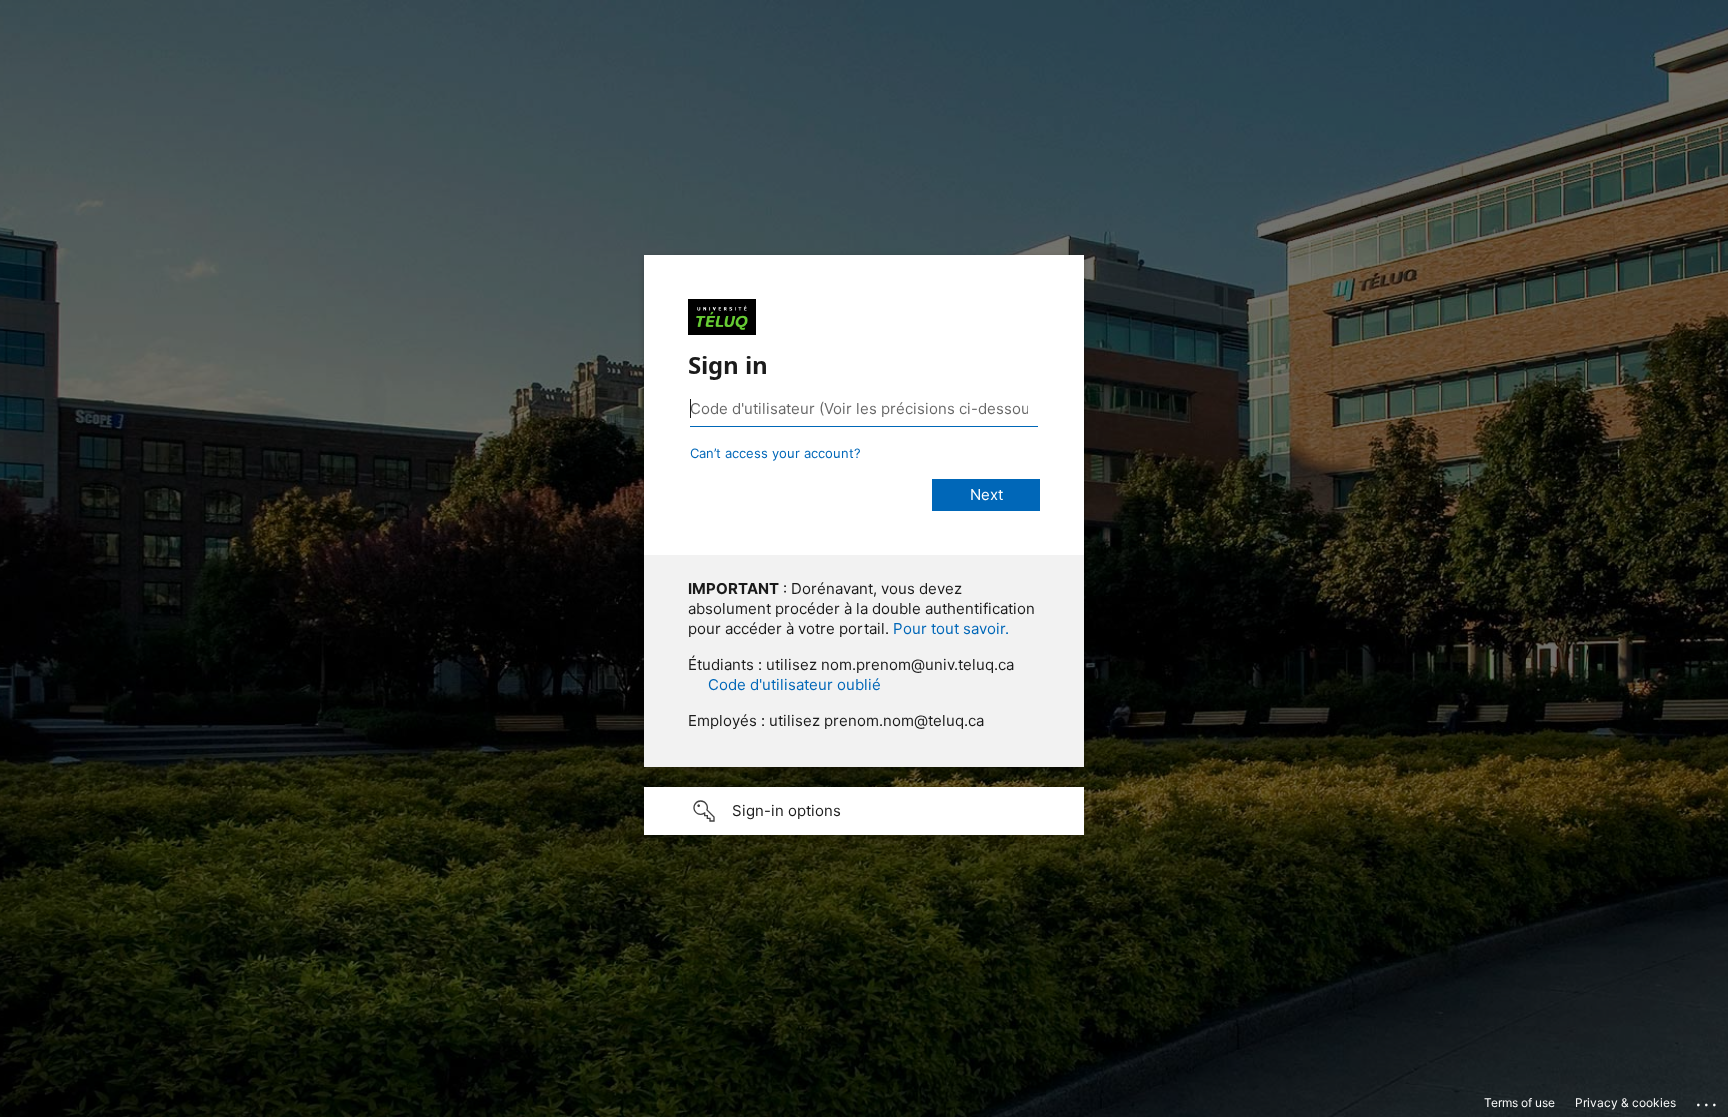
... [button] (1708, 1100)
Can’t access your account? (775, 453)
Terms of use (1519, 1102)
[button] (864, 811)
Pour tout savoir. (951, 628)
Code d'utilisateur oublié (794, 684)
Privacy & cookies (1625, 1102)
